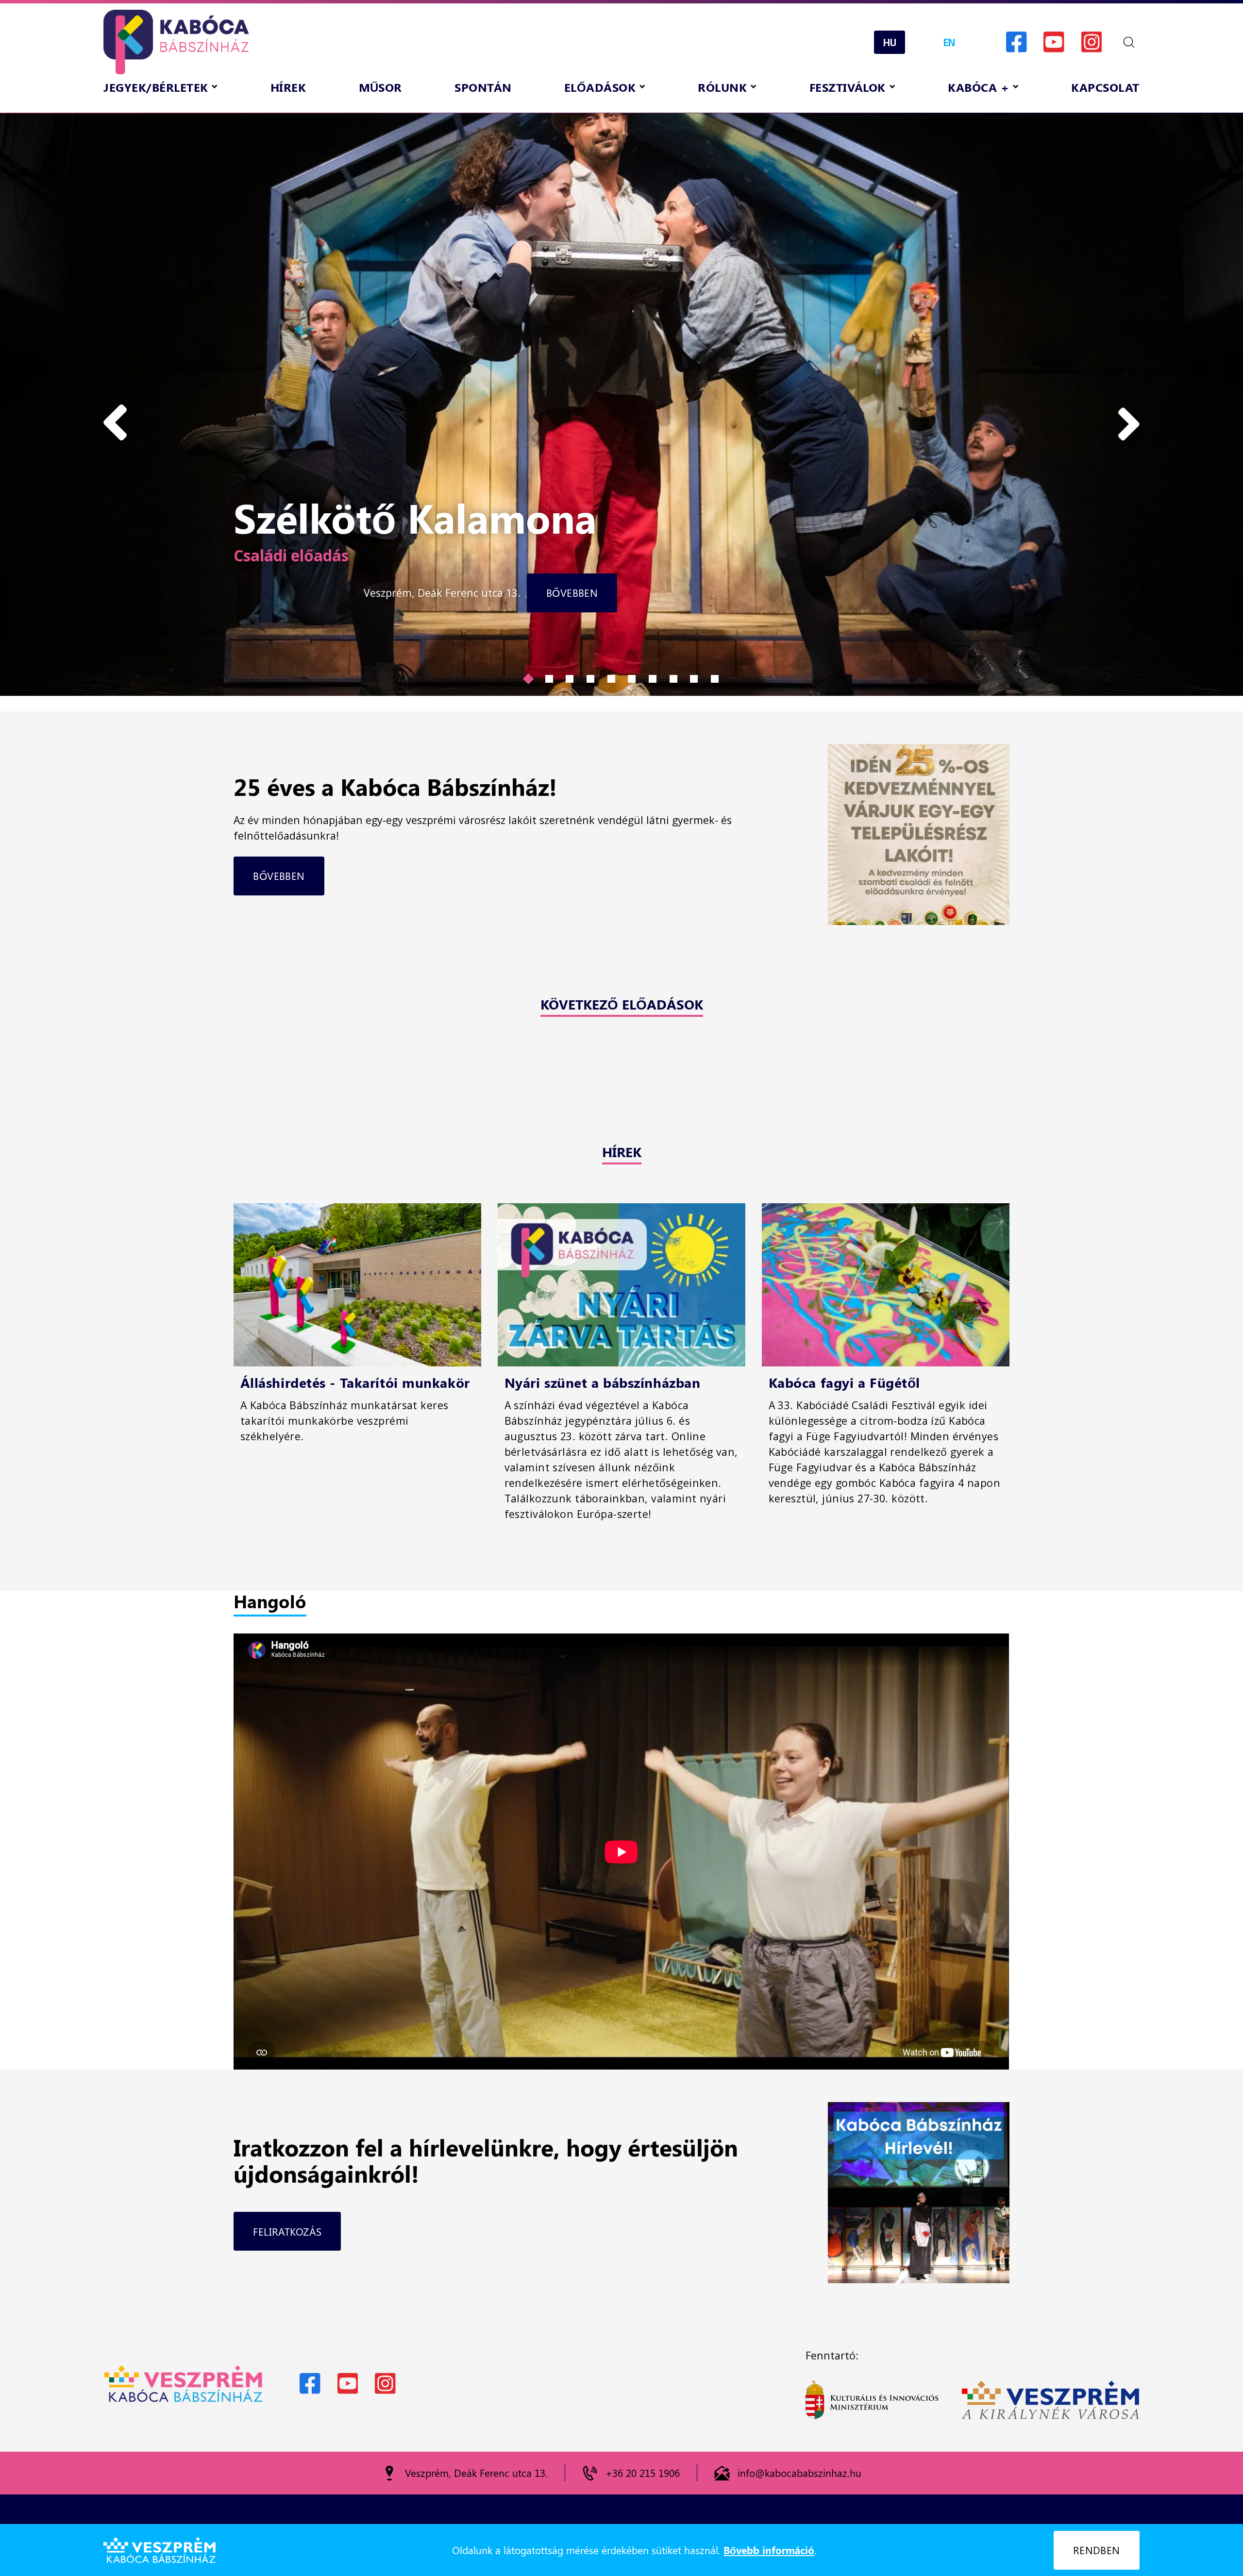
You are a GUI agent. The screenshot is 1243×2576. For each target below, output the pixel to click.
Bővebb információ (769, 2550)
